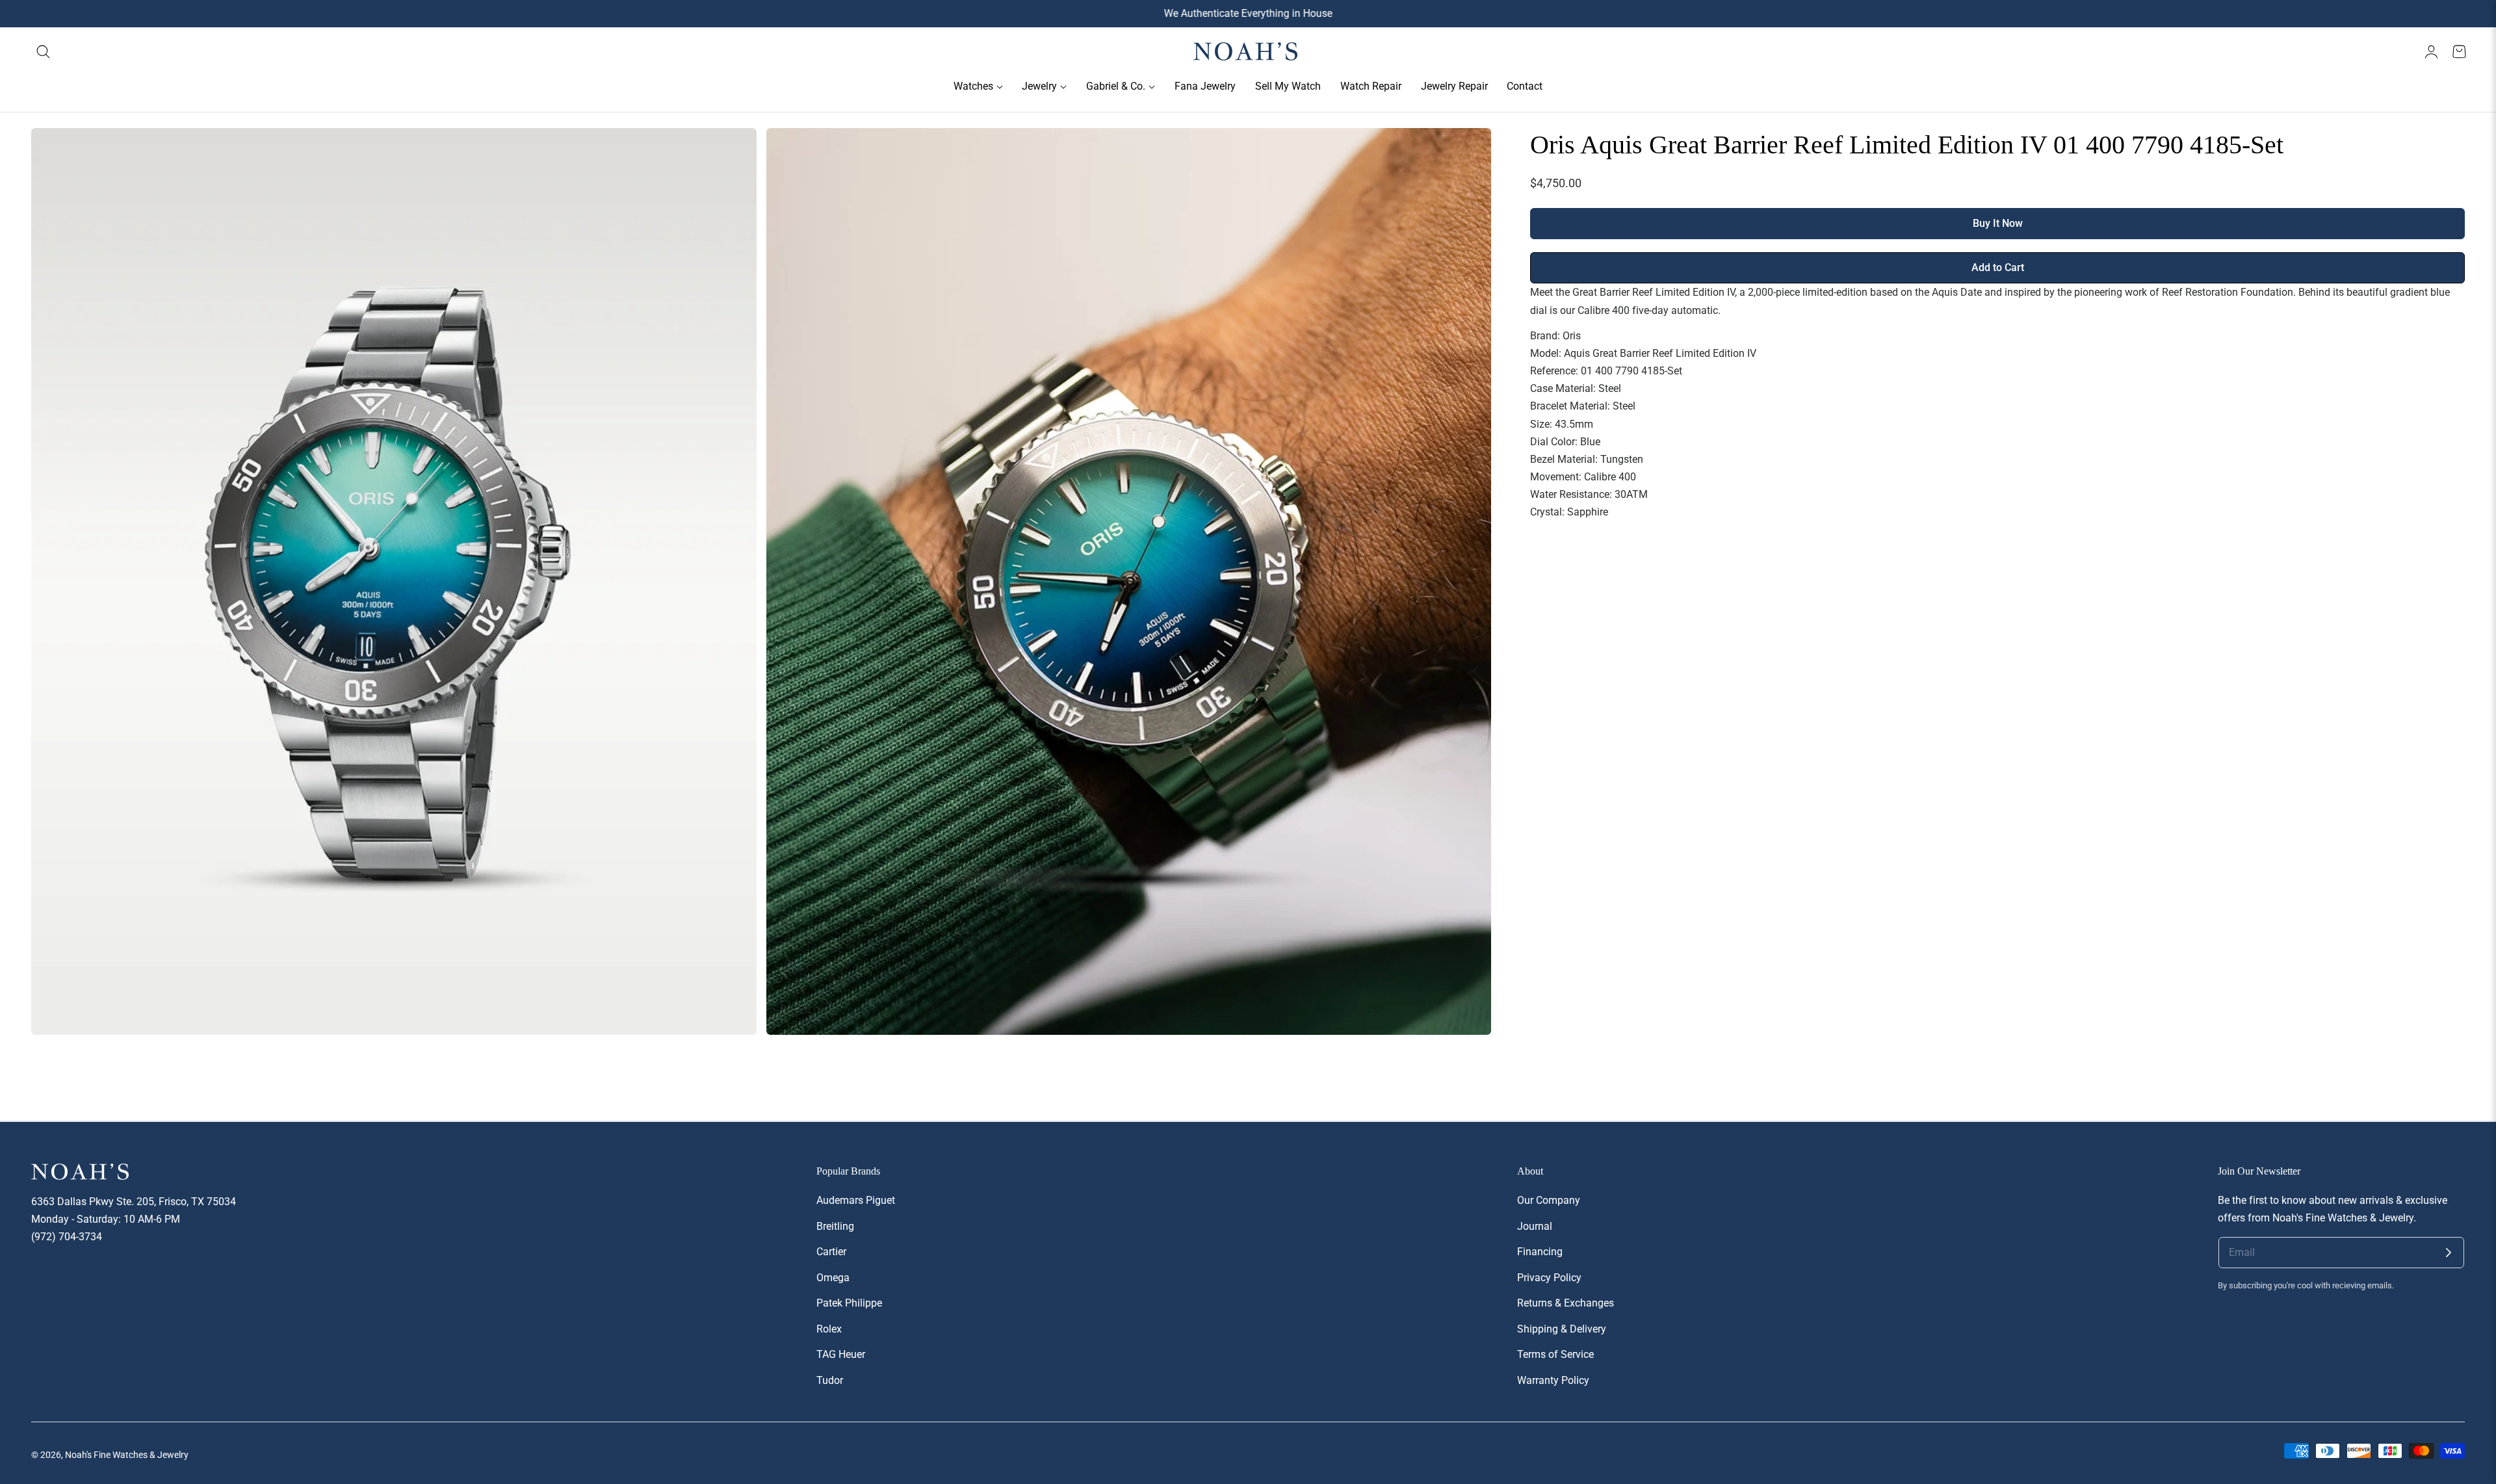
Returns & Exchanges (1566, 1303)
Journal (1535, 1226)
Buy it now (1998, 224)
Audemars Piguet (856, 1200)
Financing (1540, 1252)
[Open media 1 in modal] (732, 152)
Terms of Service (1555, 1354)
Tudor (830, 1380)
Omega (833, 1277)
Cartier (831, 1252)
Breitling (835, 1226)
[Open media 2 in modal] (1467, 152)
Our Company (1549, 1200)
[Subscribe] (2449, 1253)
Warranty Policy (1553, 1380)
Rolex (829, 1328)
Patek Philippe (849, 1303)
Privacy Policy (1549, 1277)
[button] (44, 52)
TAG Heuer (841, 1354)
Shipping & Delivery (1562, 1328)
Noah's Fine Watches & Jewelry (127, 1455)
